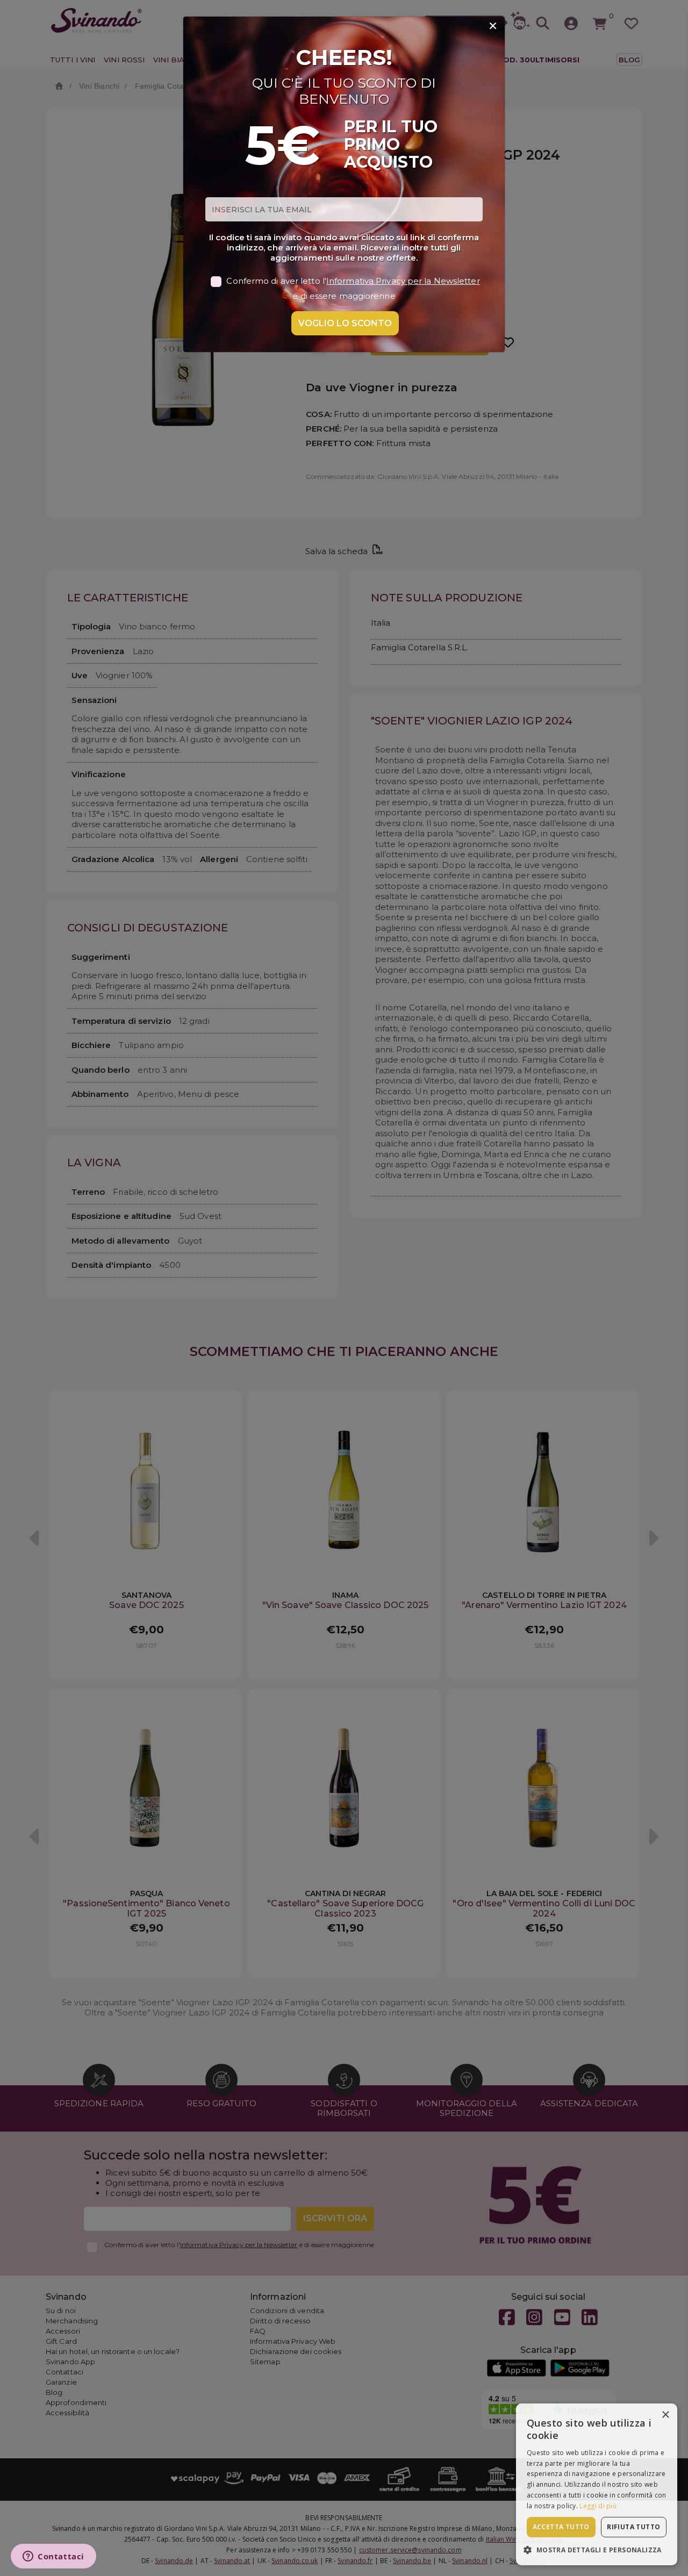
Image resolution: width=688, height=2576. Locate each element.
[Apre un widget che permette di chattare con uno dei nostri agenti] (53, 2557)
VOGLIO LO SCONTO (345, 323)
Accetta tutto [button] (561, 2527)
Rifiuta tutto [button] (633, 2527)
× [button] (665, 2415)
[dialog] (597, 2484)
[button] (597, 2549)
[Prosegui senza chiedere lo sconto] (493, 26)
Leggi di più (598, 2506)
